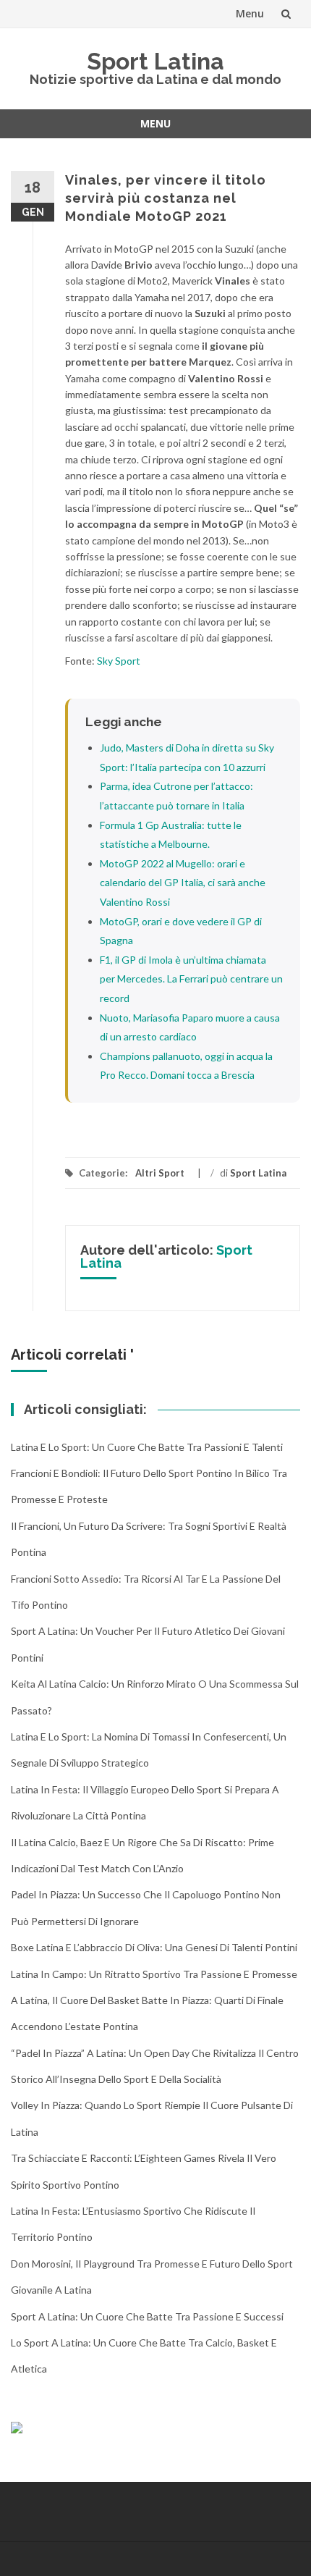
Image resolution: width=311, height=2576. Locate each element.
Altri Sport (160, 1173)
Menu (250, 13)
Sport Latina (155, 61)
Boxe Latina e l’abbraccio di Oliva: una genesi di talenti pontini (154, 1947)
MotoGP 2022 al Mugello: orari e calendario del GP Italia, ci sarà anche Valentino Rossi (183, 883)
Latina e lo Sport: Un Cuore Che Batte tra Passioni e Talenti (147, 1447)
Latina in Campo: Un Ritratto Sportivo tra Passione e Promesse (154, 1974)
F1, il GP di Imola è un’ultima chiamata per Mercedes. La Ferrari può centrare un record (191, 979)
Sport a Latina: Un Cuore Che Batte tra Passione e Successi (147, 2316)
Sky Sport (119, 661)
